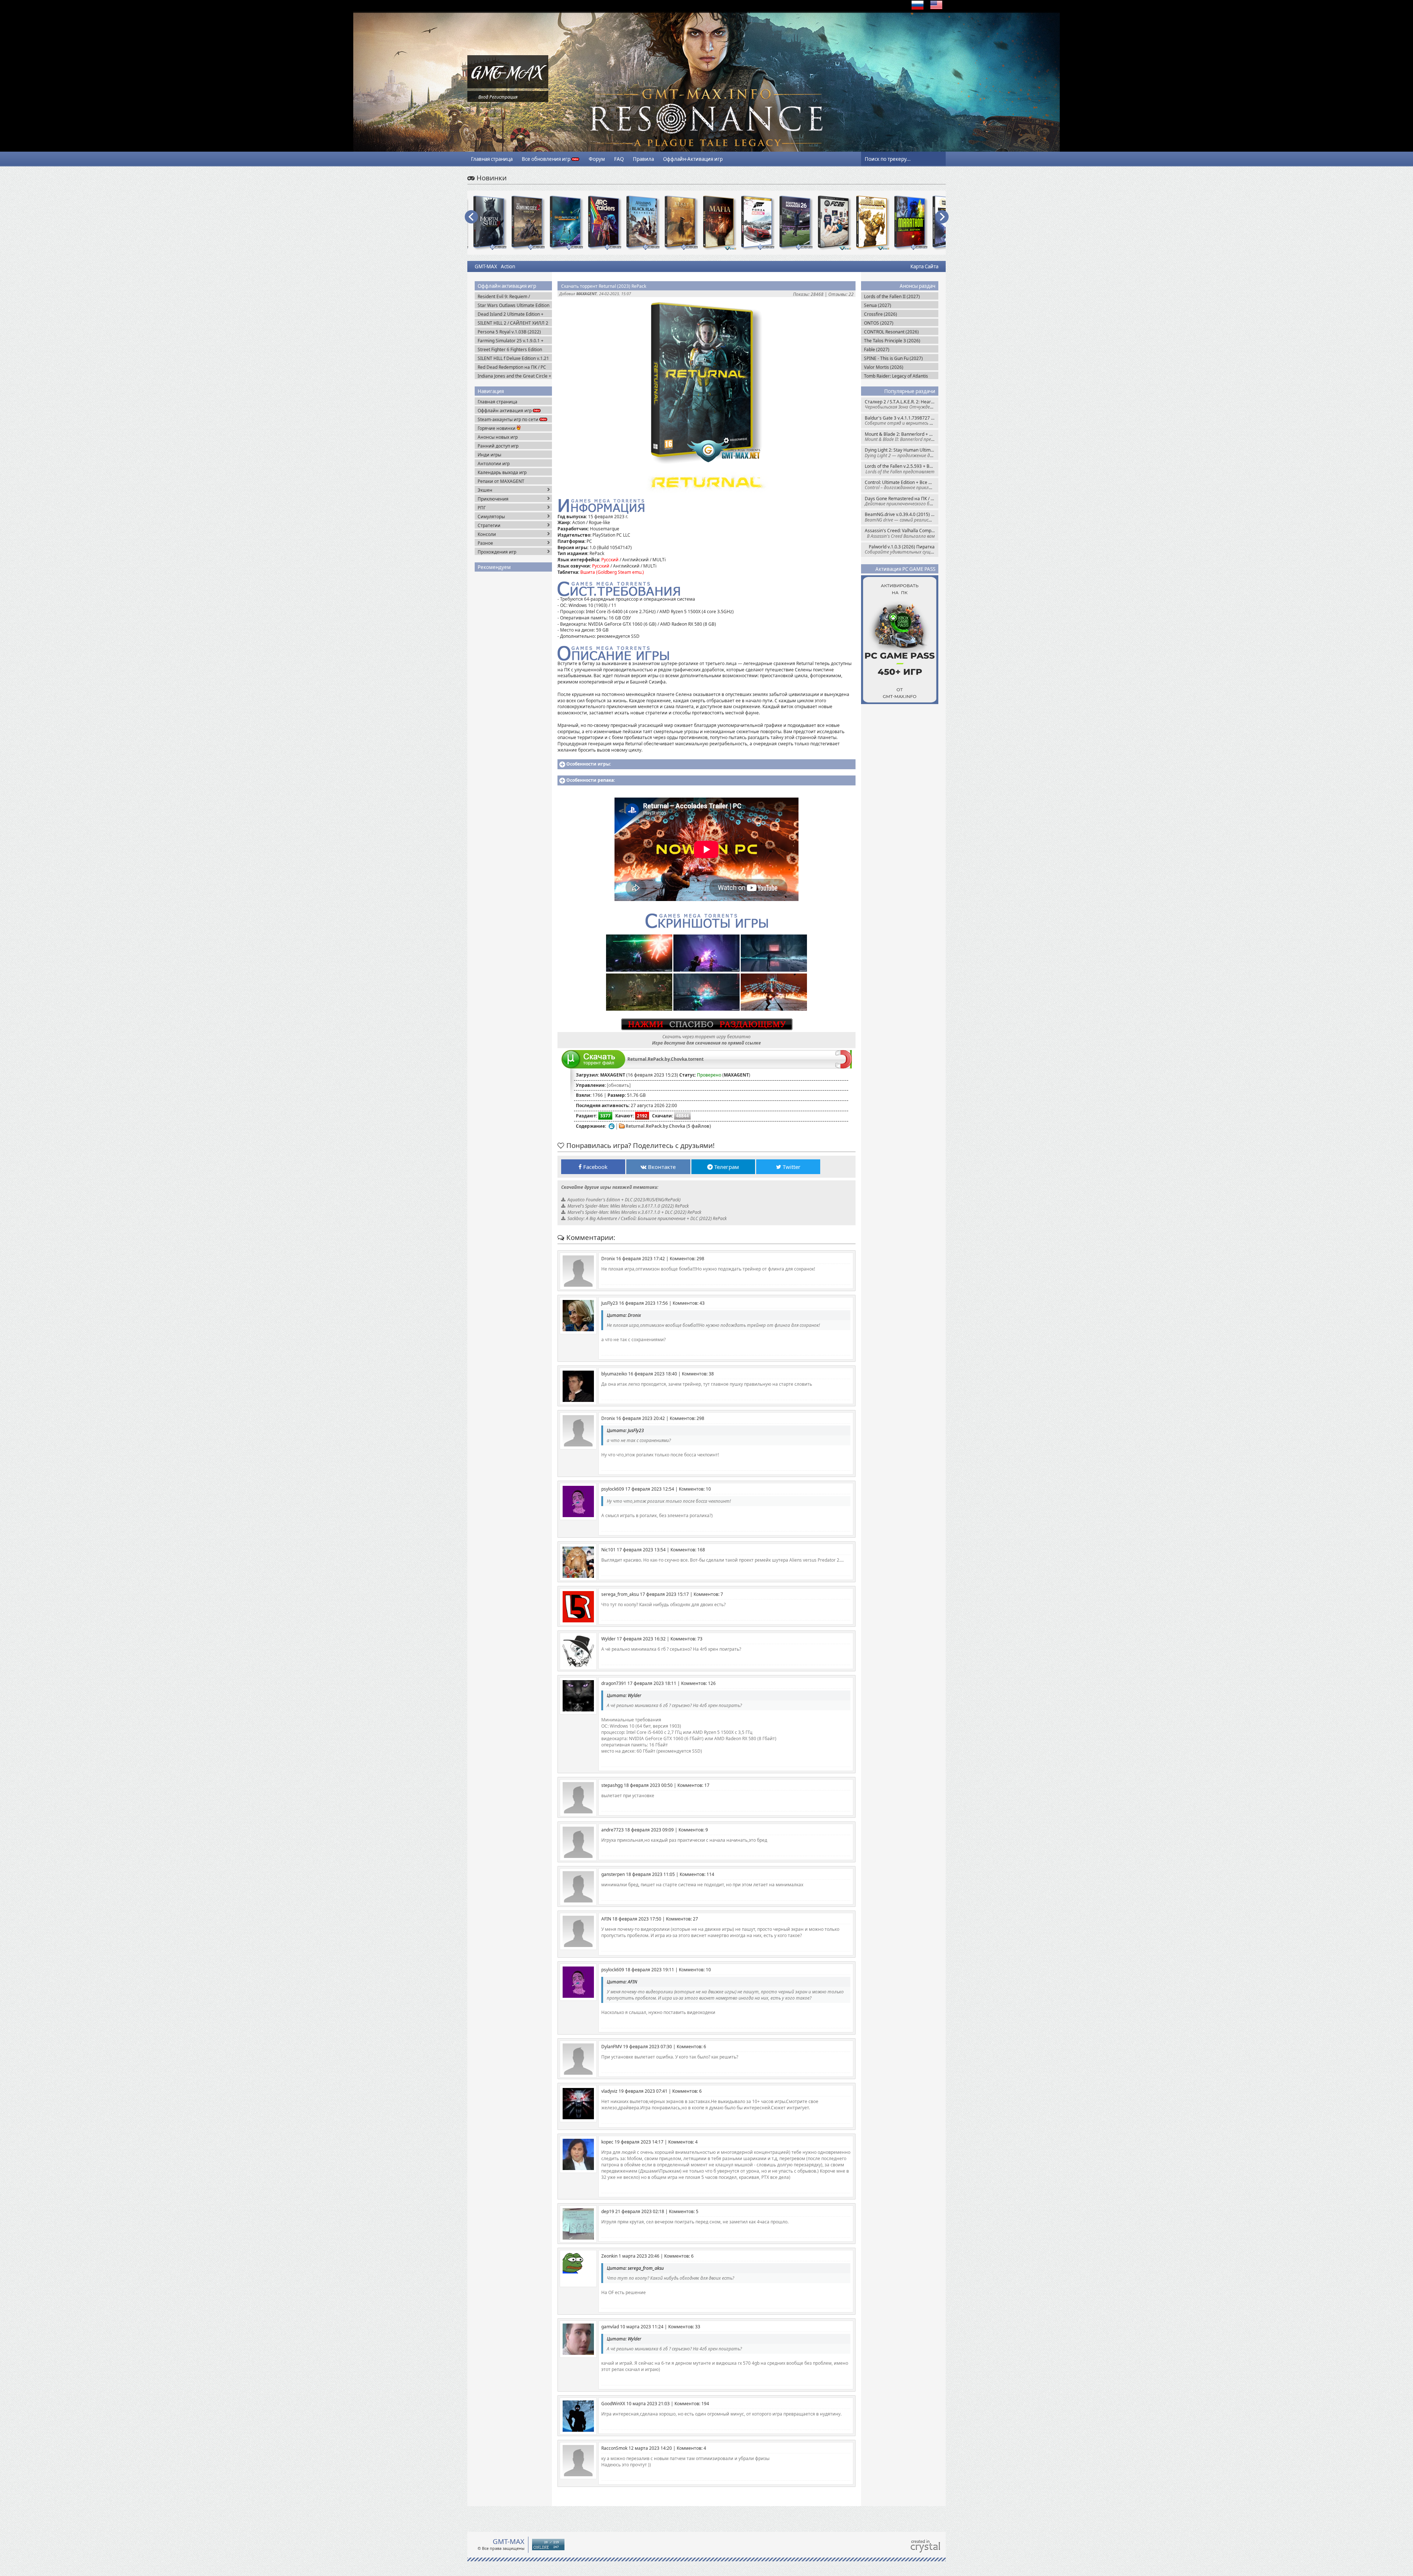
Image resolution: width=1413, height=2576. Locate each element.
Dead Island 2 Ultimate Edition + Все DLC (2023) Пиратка (511, 314)
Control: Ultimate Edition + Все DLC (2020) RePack (902, 485)
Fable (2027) (877, 349)
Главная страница (492, 159)
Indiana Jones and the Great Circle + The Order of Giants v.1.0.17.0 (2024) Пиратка (514, 376)
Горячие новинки (497, 428)
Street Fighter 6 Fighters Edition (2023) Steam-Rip (510, 349)
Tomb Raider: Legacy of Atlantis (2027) (896, 376)
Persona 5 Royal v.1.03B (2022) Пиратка (509, 332)
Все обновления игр (547, 159)
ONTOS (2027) (879, 323)
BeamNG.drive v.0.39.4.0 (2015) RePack (902, 517)
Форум (597, 159)
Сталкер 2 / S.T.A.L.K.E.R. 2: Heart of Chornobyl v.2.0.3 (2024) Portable (902, 404)
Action (508, 266)
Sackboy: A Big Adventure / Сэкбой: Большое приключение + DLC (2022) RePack (647, 1218)
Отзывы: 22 (841, 294)
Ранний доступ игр (498, 446)
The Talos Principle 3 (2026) (892, 341)
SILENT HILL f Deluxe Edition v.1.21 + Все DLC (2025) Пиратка (513, 358)
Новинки (491, 178)
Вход (483, 97)
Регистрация (503, 97)
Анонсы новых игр (498, 437)
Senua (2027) (878, 305)
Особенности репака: (591, 780)
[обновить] (619, 1085)
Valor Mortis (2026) (884, 367)
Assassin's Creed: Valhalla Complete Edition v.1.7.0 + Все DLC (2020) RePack (902, 533)
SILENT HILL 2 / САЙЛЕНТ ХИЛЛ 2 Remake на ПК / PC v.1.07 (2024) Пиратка (513, 323)
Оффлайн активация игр (505, 411)
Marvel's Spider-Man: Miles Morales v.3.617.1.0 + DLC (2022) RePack (634, 1212)
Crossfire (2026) (881, 314)
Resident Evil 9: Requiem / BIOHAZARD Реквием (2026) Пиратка (507, 296)
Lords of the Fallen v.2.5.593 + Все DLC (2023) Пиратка (902, 469)
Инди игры (489, 455)
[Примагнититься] (844, 1067)
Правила (643, 159)
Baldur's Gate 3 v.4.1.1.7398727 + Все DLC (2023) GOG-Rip (902, 421)
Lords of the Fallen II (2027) (892, 296)
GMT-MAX (486, 266)
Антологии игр (494, 464)
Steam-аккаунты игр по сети (509, 419)
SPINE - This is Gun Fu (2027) (893, 358)
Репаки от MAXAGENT (501, 481)
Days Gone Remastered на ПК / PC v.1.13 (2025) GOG (902, 501)
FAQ (619, 159)
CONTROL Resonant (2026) (891, 332)
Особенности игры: (589, 764)
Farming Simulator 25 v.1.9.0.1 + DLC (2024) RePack (511, 341)
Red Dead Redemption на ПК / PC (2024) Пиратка (512, 367)
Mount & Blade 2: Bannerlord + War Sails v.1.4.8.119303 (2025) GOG (902, 437)
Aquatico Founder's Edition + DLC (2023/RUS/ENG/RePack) (624, 1200)
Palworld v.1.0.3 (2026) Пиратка (902, 549)
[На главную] (508, 87)
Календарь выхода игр (502, 472)
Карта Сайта (924, 266)
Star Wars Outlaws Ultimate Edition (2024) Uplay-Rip (514, 305)
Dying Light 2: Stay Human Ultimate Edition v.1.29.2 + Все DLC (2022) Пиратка (902, 453)
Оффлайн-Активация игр (693, 159)
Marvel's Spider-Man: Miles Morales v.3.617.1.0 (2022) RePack (628, 1206)
